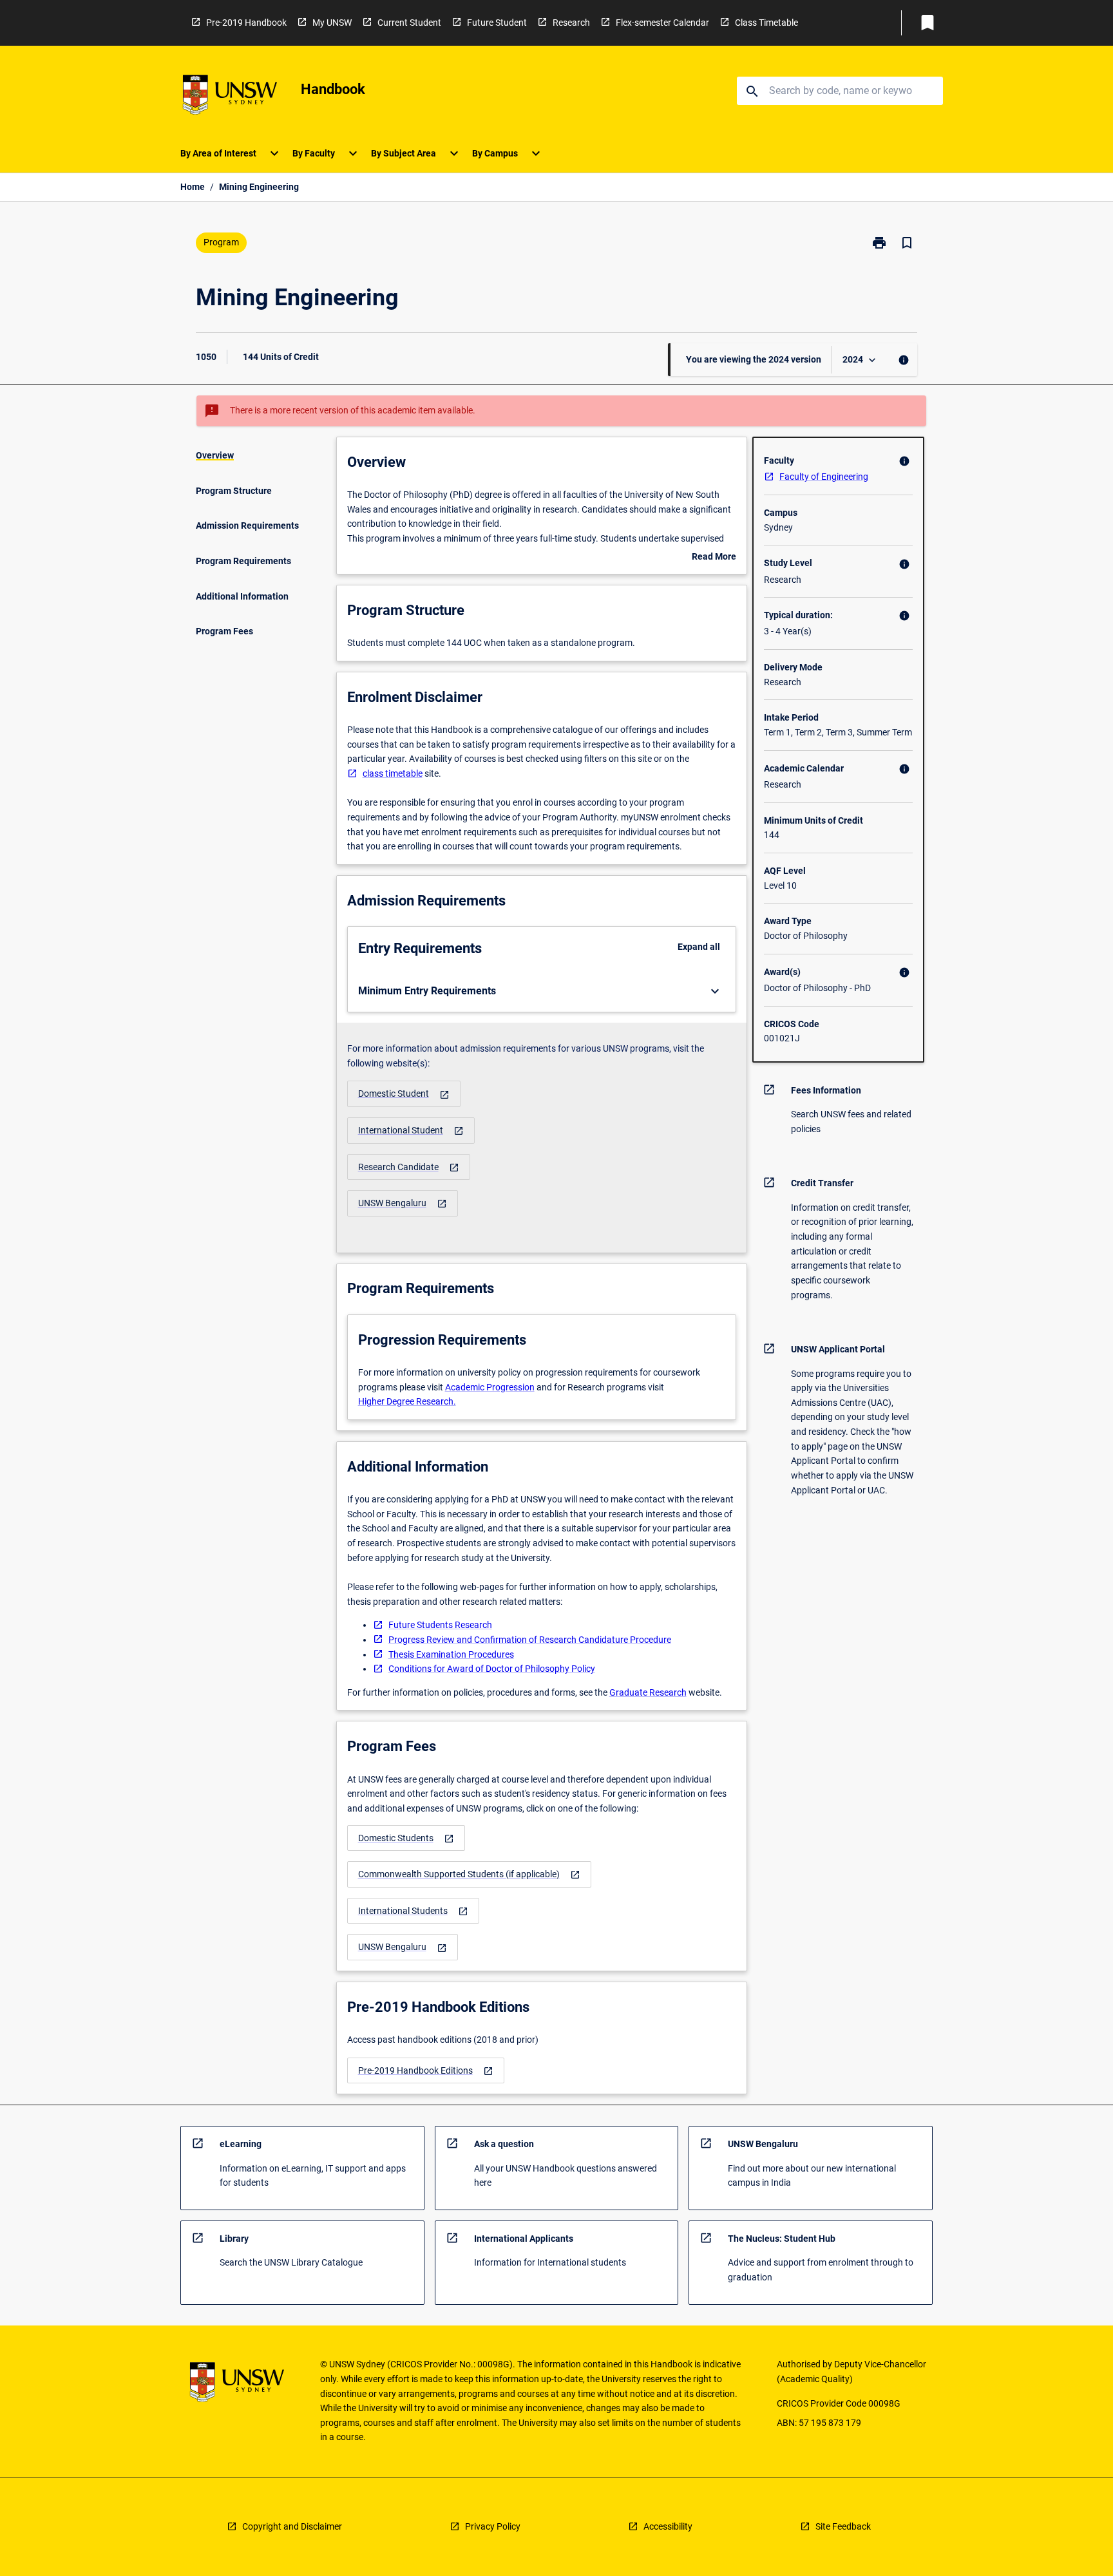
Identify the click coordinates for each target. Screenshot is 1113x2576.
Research (571, 23)
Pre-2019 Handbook (246, 23)
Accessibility (668, 2526)
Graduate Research (648, 1692)
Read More (714, 558)
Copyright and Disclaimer (292, 2526)
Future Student (497, 23)
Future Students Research (440, 1625)
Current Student (409, 23)
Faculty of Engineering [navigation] (824, 477)
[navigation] (404, 1094)
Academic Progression (490, 1387)
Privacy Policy (493, 2526)
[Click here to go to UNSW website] (230, 97)
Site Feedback (843, 2526)
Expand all (699, 947)
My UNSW (332, 23)
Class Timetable (766, 23)
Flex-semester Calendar (662, 23)
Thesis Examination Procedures (451, 1654)
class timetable (393, 773)
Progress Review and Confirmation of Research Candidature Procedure (530, 1640)
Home (193, 187)
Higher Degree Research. (407, 1401)
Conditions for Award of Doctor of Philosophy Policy (492, 1669)
